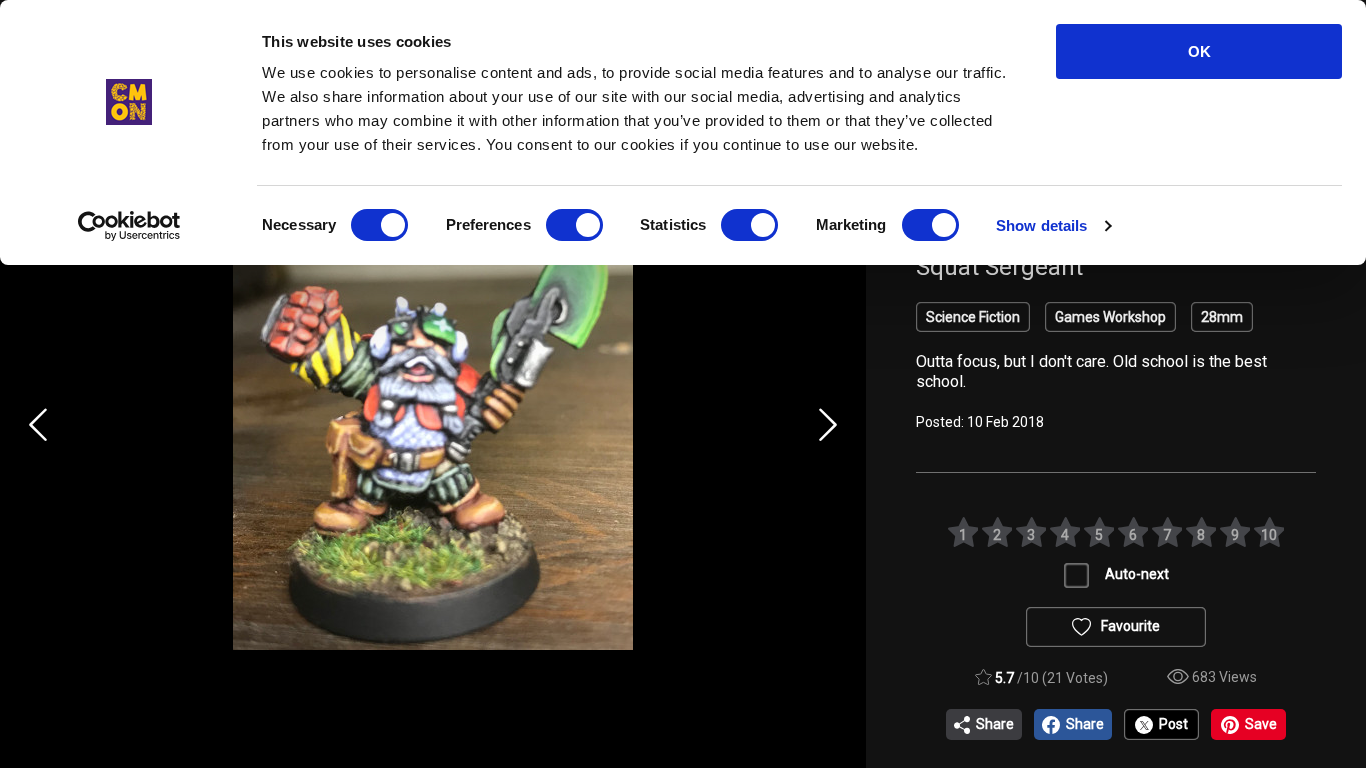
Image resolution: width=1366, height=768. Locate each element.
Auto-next (1137, 574)
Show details (1041, 225)
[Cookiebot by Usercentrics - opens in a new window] (129, 226)
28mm (1222, 317)
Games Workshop (1110, 317)
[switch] (574, 225)
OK (1199, 51)
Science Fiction (973, 317)
